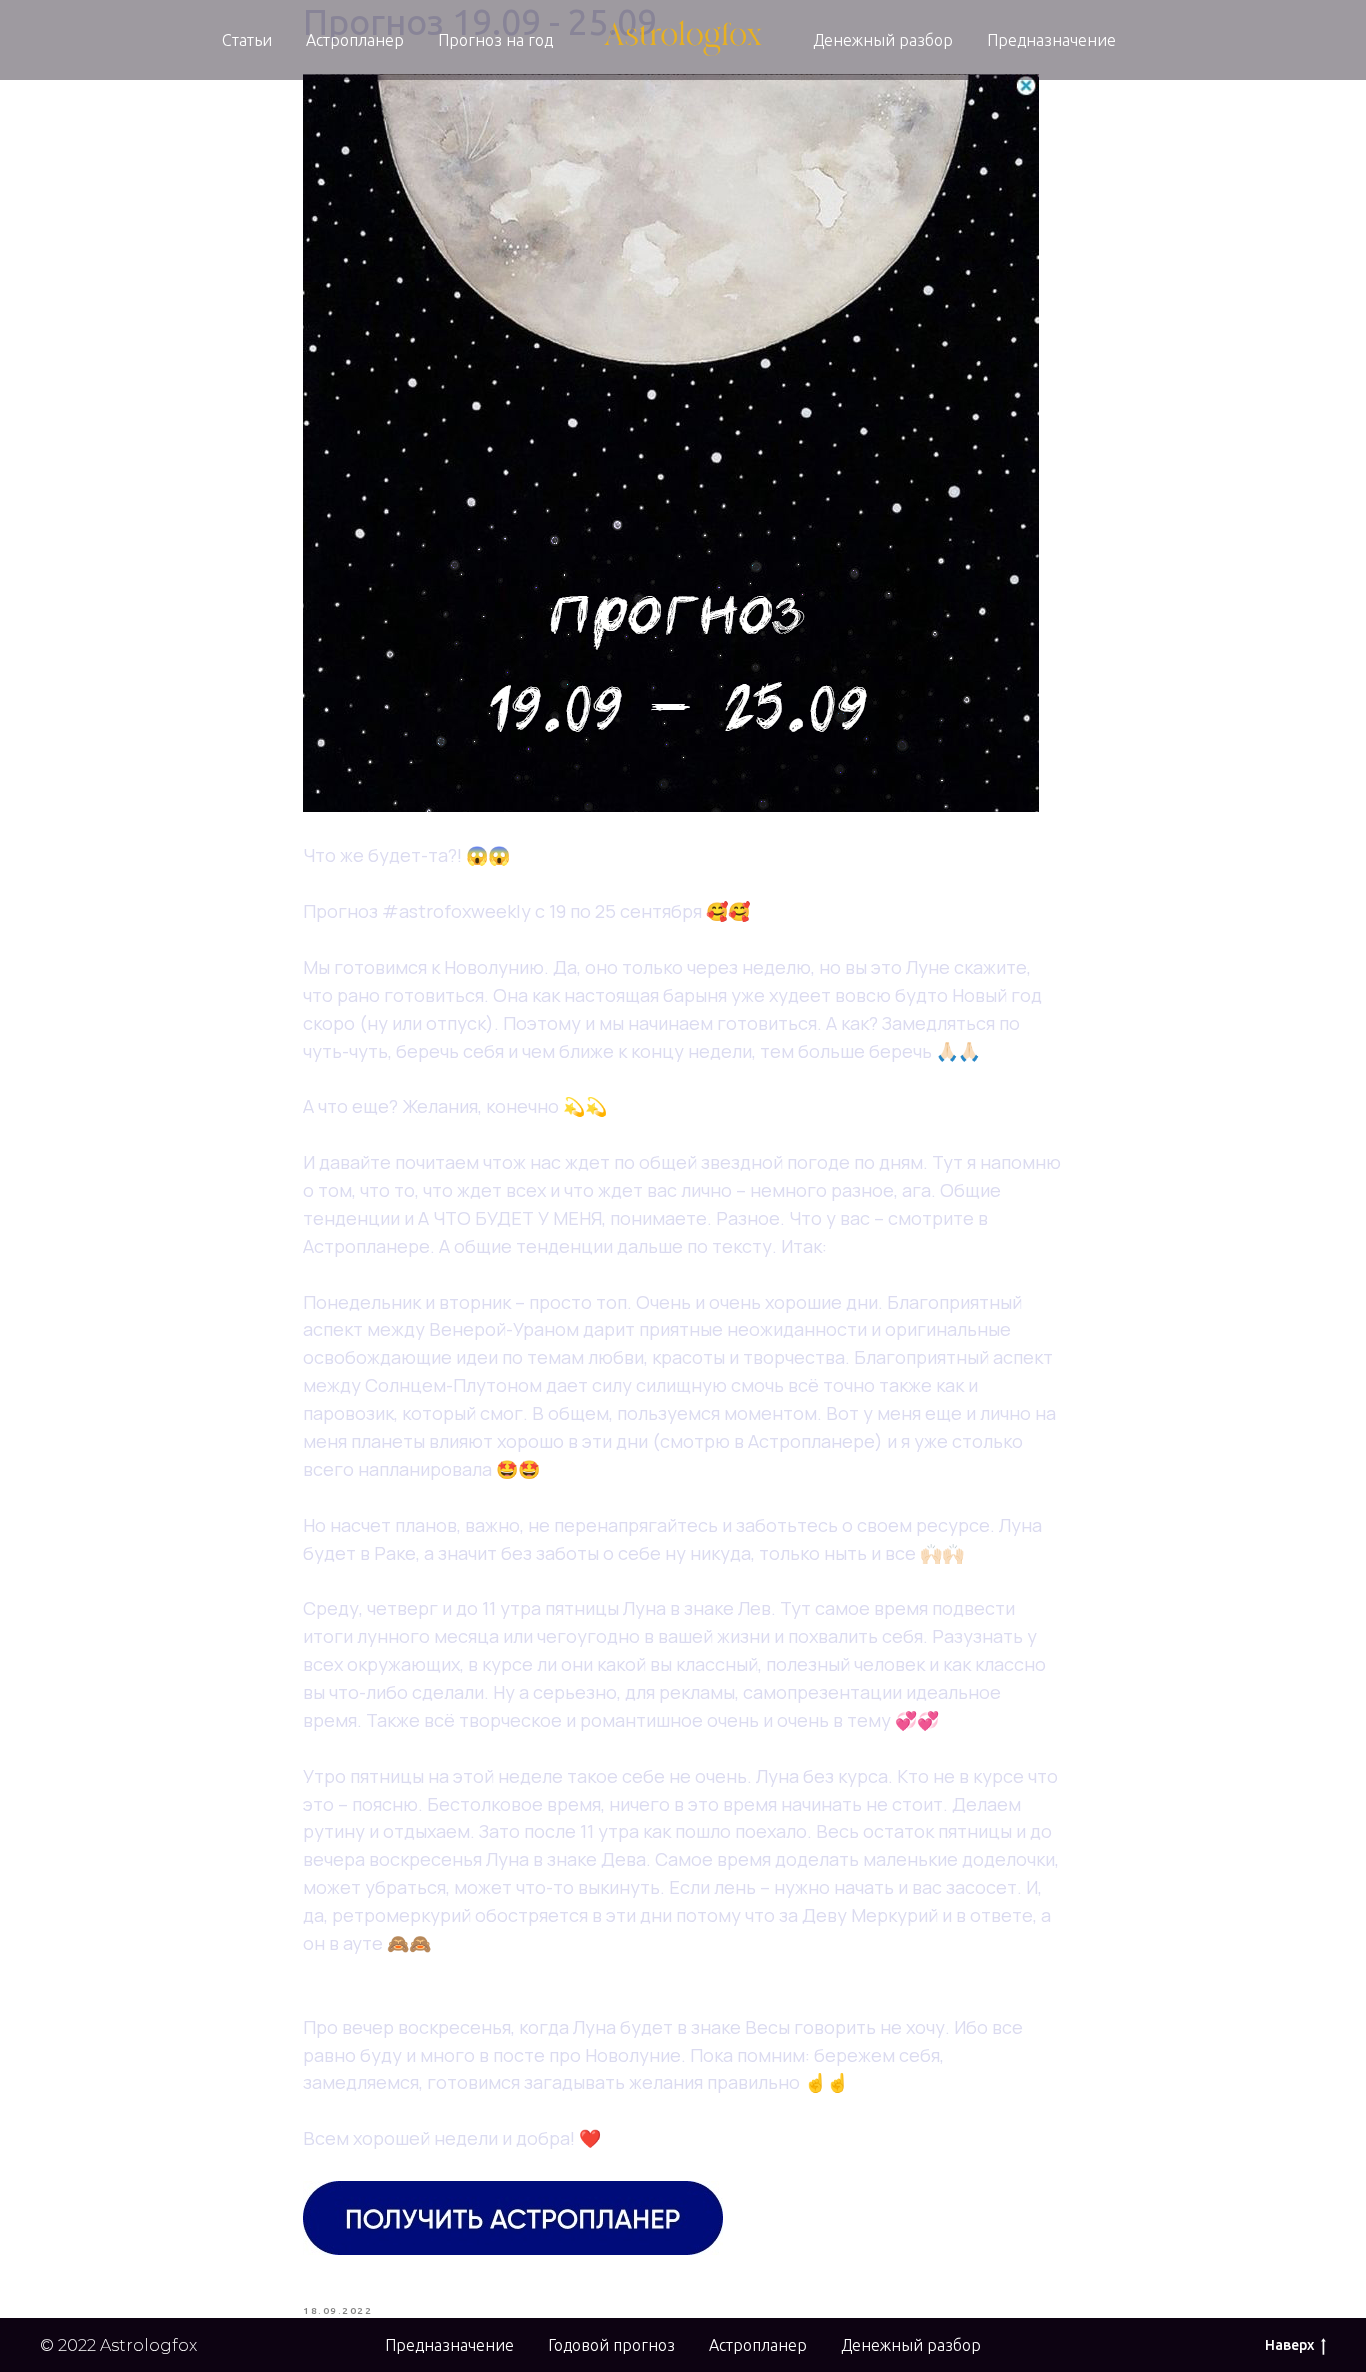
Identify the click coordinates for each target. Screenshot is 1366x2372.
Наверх (1289, 2345)
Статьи (247, 40)
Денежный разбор (883, 40)
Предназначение (1051, 40)
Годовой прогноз (611, 2345)
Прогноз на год (495, 40)
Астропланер (355, 40)
